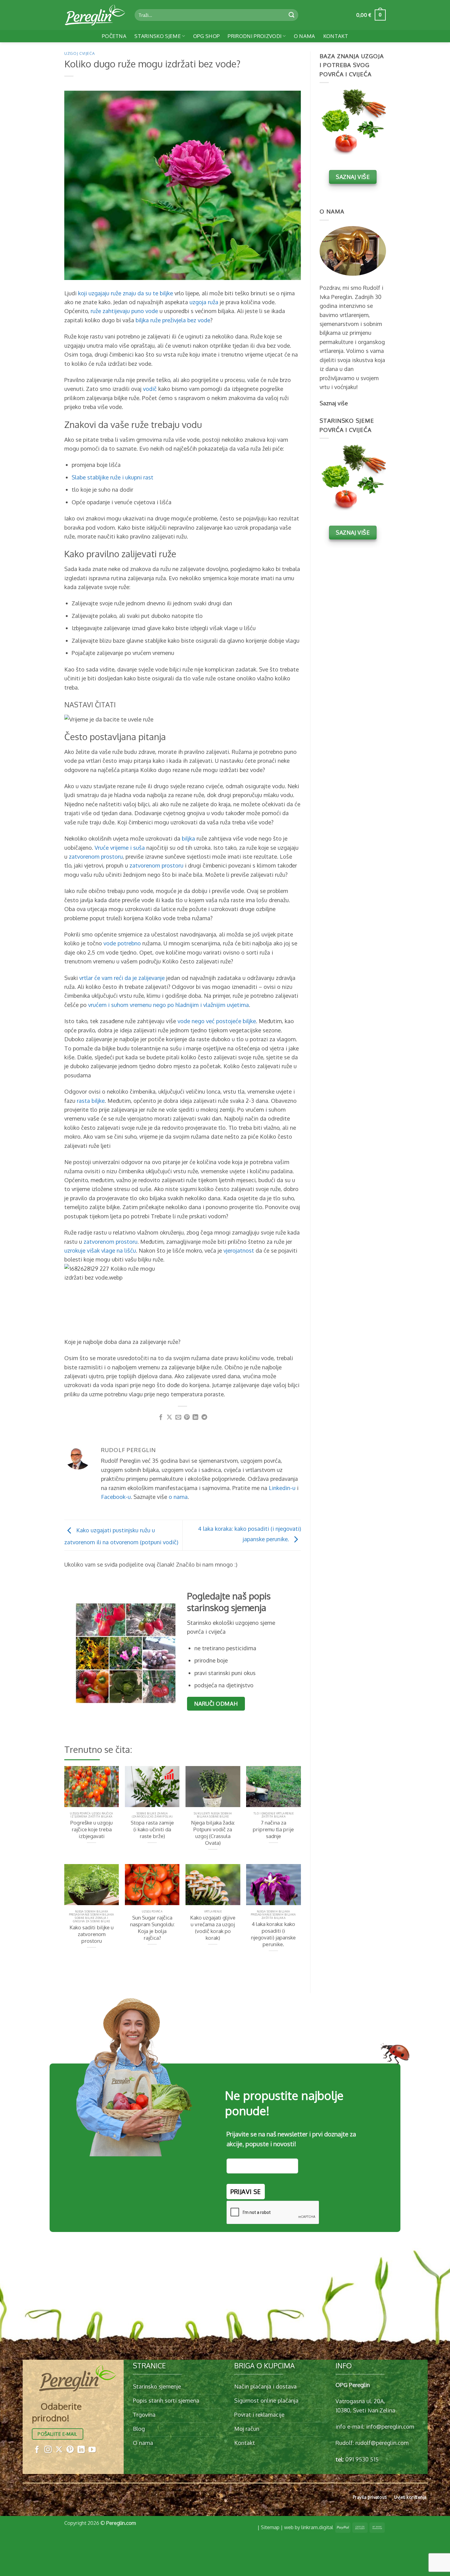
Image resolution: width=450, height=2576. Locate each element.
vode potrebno (122, 943)
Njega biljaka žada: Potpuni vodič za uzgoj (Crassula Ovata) (213, 1833)
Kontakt (336, 36)
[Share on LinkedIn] (195, 1418)
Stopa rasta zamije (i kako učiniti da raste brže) (152, 1829)
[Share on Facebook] (161, 1418)
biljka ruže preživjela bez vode (173, 320)
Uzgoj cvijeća (79, 53)
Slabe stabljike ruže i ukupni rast (112, 477)
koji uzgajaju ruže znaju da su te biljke (126, 293)
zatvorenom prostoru (96, 856)
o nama (178, 1497)
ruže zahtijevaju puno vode (124, 311)
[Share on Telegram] (204, 1418)
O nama (305, 36)
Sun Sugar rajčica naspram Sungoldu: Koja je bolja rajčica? (152, 1928)
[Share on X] (169, 1418)
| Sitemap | (270, 2527)
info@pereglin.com (390, 2426)
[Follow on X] (59, 2450)
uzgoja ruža (204, 302)
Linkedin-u (282, 1488)
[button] (371, 15)
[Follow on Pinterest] (70, 2450)
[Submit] (292, 15)
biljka (188, 838)
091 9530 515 (362, 2459)
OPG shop (207, 36)
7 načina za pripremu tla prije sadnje (273, 1829)
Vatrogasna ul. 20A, (360, 2401)
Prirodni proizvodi (255, 36)
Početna (114, 36)
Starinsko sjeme (158, 36)
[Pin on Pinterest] (187, 1418)
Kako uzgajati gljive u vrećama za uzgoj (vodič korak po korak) (213, 1928)
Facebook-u (116, 1497)
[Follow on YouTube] (92, 2450)
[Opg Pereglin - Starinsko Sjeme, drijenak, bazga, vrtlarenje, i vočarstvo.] (95, 15)
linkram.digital (317, 2527)
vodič (150, 389)
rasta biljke (91, 1101)
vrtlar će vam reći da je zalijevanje (122, 978)
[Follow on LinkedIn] (81, 2450)
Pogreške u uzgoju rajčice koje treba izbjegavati (92, 1829)
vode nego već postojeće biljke (217, 1021)
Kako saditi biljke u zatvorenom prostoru (92, 1934)
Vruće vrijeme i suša (120, 847)
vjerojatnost (239, 1250)
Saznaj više (334, 403)
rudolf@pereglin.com (382, 2443)
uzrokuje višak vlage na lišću (100, 1250)
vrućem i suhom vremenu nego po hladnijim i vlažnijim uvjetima (169, 1005)
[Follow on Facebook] (37, 2450)
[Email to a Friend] (178, 1418)
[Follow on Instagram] (48, 2450)
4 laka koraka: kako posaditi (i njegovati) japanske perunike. (273, 1934)
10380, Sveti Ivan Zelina (365, 2410)
